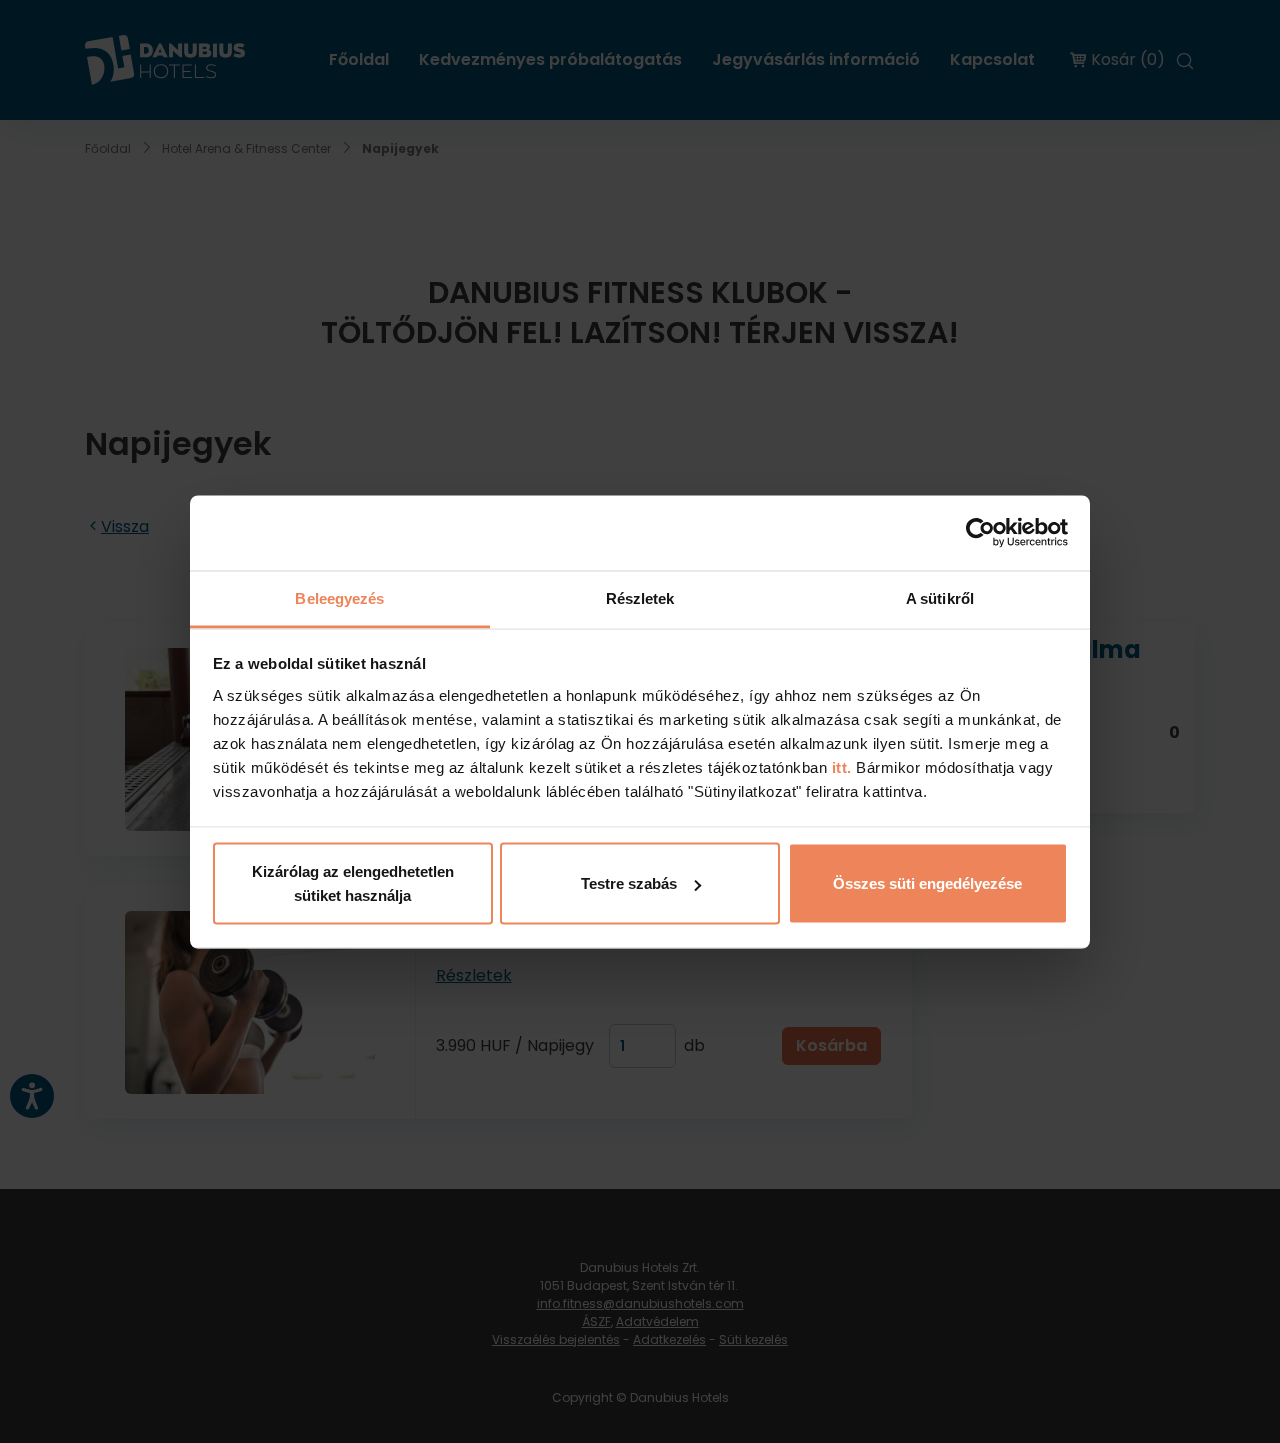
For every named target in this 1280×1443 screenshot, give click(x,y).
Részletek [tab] (640, 597)
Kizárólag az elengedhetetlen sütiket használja (353, 883)
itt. (839, 766)
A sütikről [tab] (940, 597)
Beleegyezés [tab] (339, 597)
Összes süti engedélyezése (927, 883)
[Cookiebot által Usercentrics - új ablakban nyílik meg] (980, 533)
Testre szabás (629, 883)
